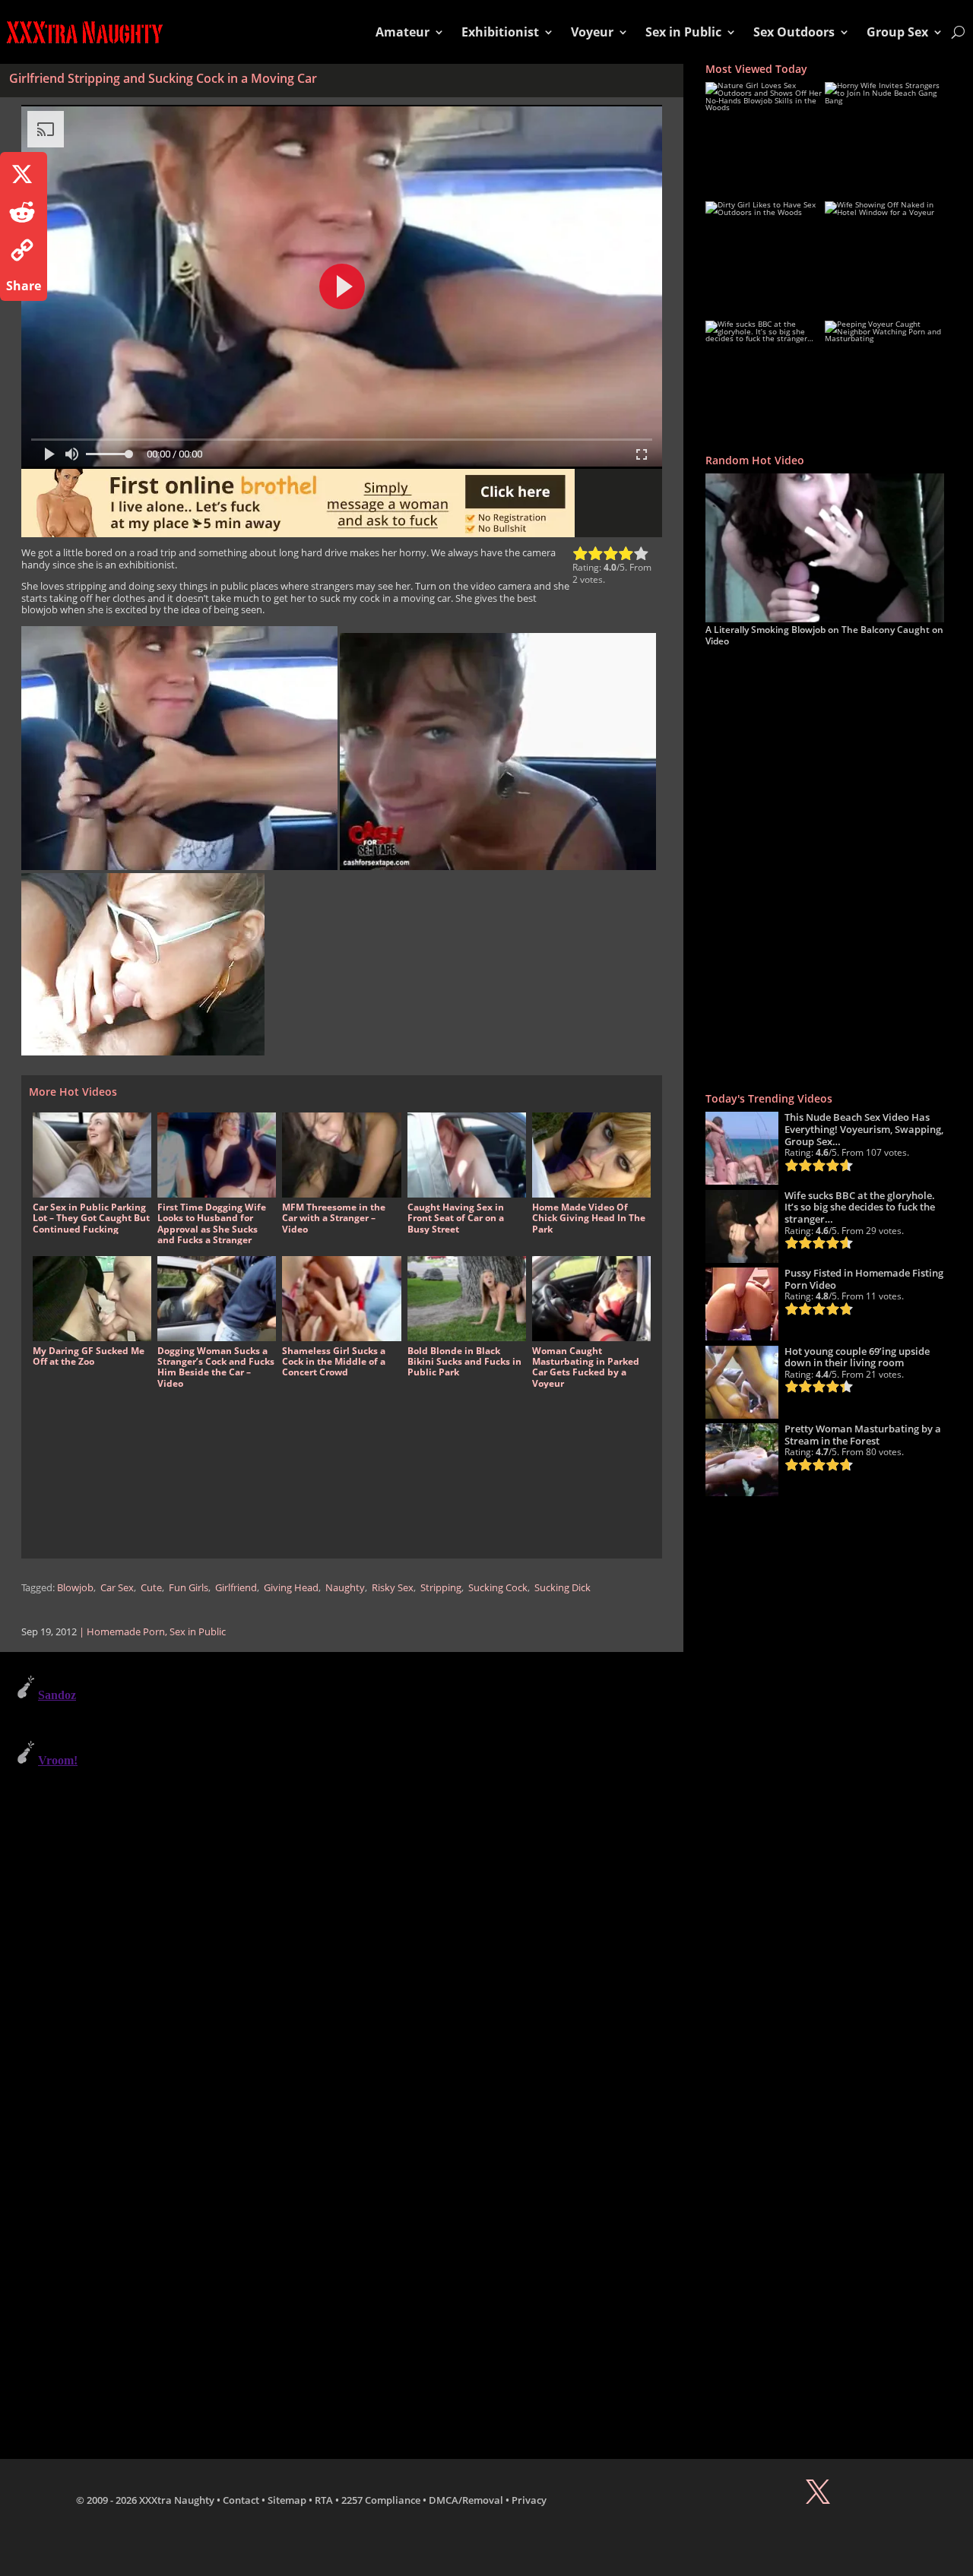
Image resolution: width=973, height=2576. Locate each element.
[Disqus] (342, 1859)
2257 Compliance (381, 2500)
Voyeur (592, 32)
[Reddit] (24, 212)
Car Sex (117, 1588)
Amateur (403, 32)
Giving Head (291, 1588)
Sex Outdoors (794, 32)
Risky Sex (393, 1588)
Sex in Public (683, 32)
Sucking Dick (563, 1588)
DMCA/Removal (466, 2500)
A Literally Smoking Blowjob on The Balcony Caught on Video (824, 635)
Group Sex (897, 32)
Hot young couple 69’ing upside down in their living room (857, 1357)
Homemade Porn (126, 1632)
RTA (324, 2500)
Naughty (345, 1588)
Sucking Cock (498, 1588)
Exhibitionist (500, 32)
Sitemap (287, 2500)
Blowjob (75, 1588)
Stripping (441, 1588)
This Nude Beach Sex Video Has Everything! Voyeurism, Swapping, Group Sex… (864, 1129)
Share (24, 286)
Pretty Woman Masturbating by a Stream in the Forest (863, 1435)
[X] (24, 174)
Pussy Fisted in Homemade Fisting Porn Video (864, 1279)
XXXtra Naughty (177, 2500)
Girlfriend (236, 1588)
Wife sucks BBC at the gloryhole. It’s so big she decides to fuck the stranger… (860, 1207)
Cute (151, 1588)
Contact (241, 2500)
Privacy (529, 2500)
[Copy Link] (24, 250)
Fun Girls (189, 1588)
